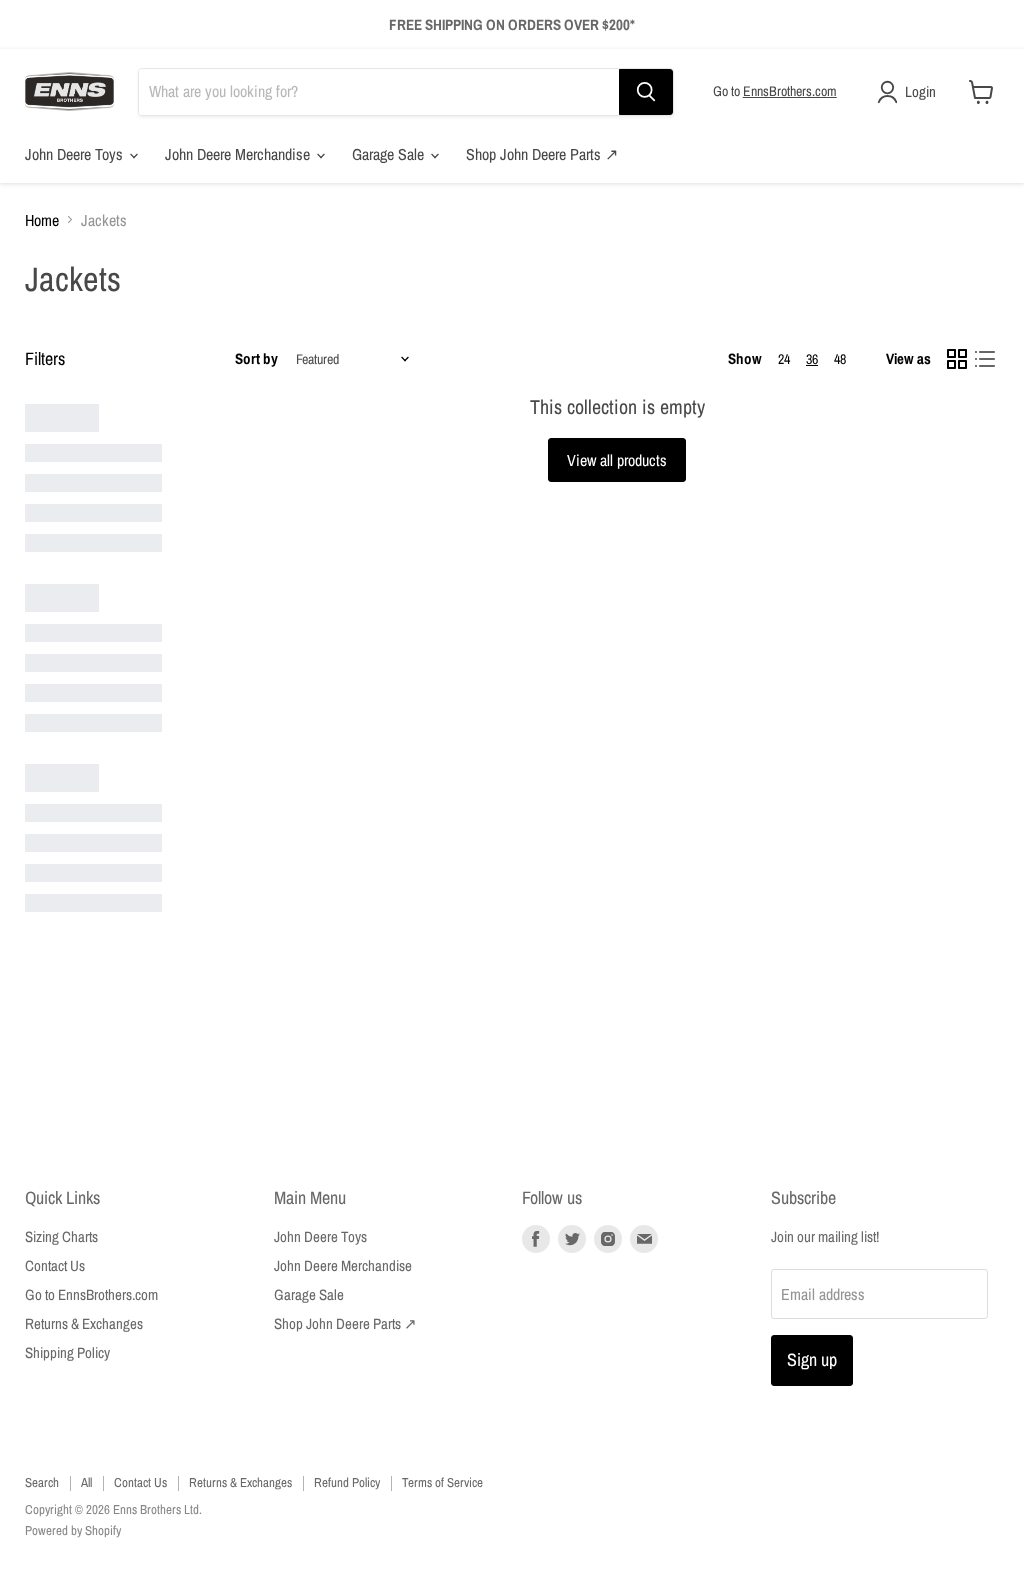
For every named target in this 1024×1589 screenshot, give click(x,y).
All (86, 1482)
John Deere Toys (76, 154)
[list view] (985, 359)
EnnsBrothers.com (790, 91)
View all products (617, 460)
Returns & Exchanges (84, 1323)
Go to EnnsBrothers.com (91, 1294)
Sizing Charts (61, 1236)
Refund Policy (347, 1482)
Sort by (256, 358)
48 (840, 359)
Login (920, 91)
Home (42, 220)
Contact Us (55, 1265)
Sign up (812, 1359)
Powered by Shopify (73, 1530)
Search (42, 1482)
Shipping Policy (67, 1352)
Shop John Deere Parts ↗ (542, 154)
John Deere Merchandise (239, 154)
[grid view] (957, 359)
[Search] (646, 92)
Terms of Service (442, 1482)
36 (812, 359)
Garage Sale (390, 154)
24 (784, 359)
